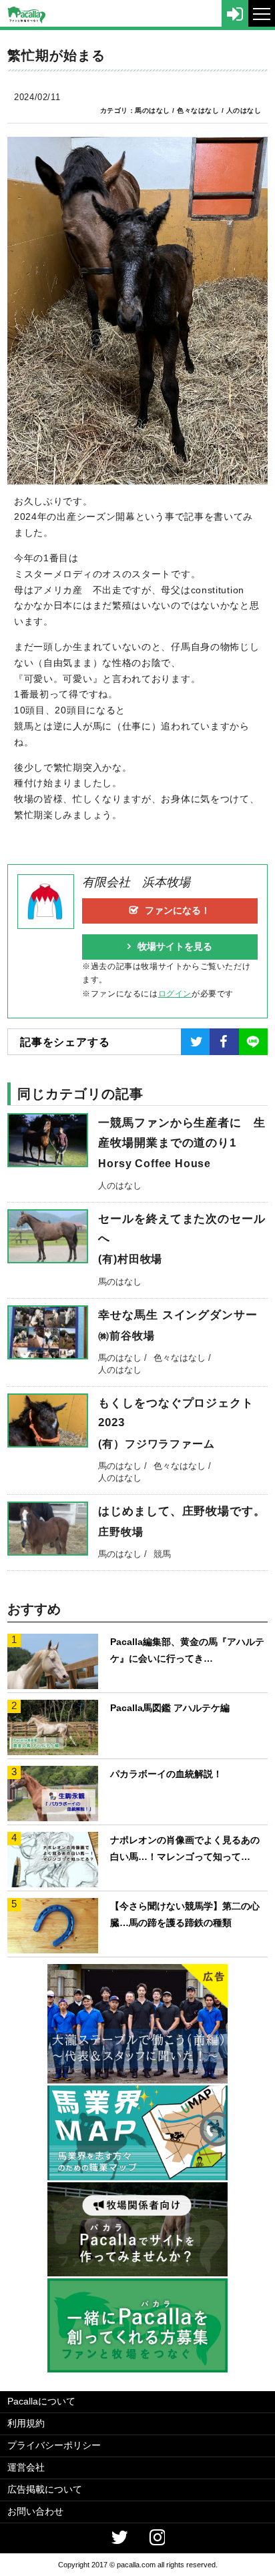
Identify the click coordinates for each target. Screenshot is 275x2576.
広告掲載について (45, 2489)
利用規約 (26, 2423)
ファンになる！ (178, 910)
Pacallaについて (41, 2401)
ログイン (175, 994)
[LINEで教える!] (253, 1042)
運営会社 (26, 2467)
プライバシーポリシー (54, 2445)
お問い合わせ (35, 2511)
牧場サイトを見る (175, 946)
